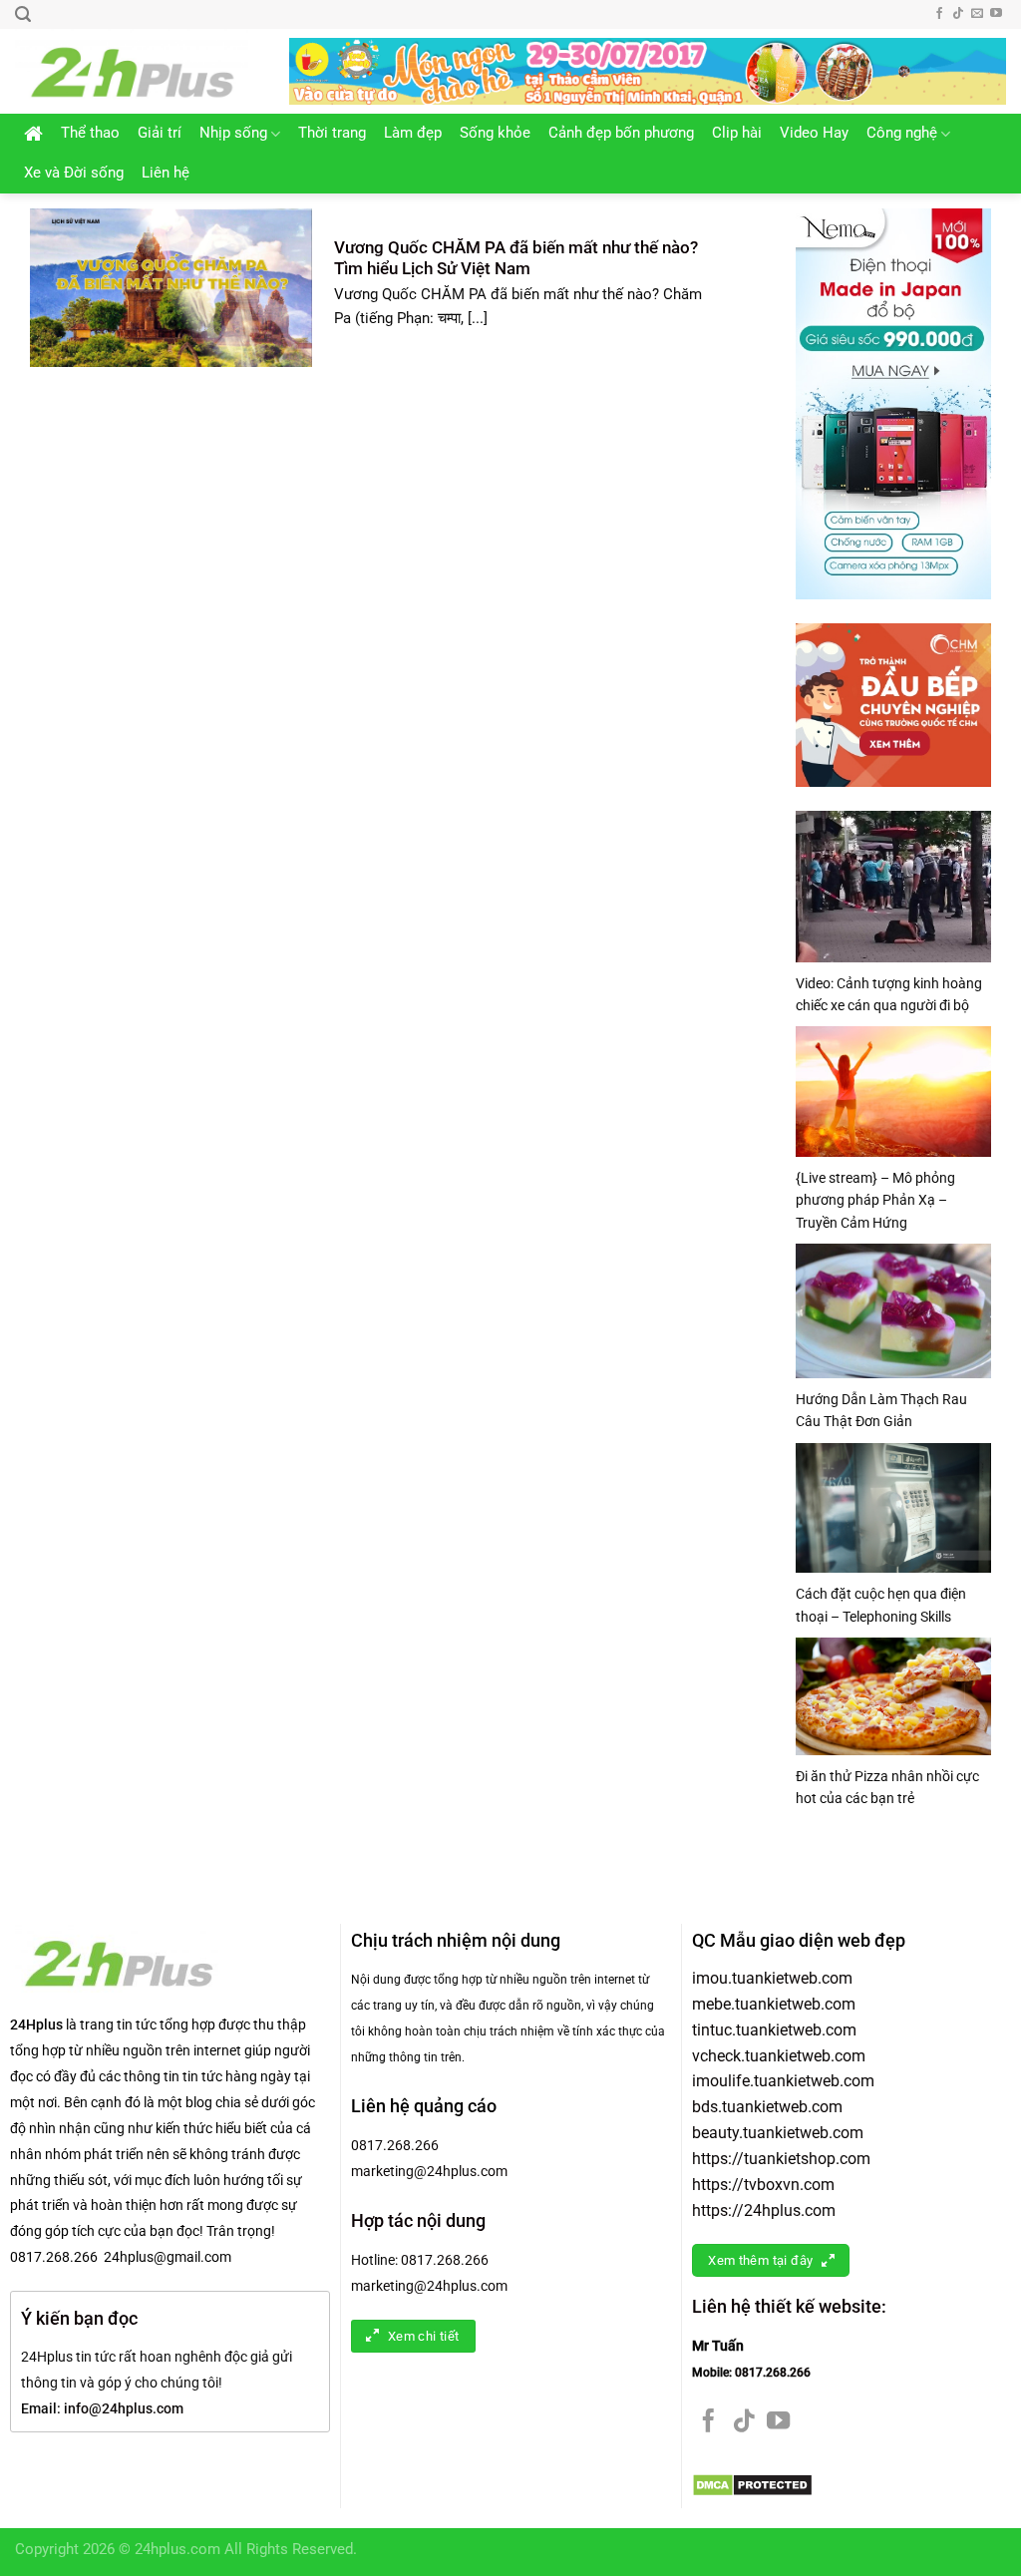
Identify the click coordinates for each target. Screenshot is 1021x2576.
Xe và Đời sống (74, 173)
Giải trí (160, 133)
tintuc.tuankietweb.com (774, 2030)
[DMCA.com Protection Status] (752, 2485)
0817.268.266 (395, 2145)
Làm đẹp (413, 133)
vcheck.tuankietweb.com (779, 2056)
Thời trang (332, 133)
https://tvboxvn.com (763, 2185)
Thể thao (90, 133)
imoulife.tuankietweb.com (783, 2081)
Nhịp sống (233, 133)
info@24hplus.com (124, 2408)
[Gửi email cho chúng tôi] (977, 14)
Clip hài (737, 133)
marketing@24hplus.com (429, 2171)
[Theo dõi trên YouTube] (996, 14)
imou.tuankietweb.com (772, 1978)
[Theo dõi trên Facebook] (939, 14)
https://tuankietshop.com (781, 2159)
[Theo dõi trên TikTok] (958, 14)
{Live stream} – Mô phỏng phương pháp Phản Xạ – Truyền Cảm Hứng (875, 1200)
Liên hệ (166, 173)
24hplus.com (177, 2550)
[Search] (23, 14)
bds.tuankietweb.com (767, 2107)
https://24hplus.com (764, 2210)
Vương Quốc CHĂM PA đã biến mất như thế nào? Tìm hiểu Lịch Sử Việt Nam (516, 258)
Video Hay (814, 133)
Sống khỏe (495, 133)
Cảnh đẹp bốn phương (621, 133)
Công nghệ (902, 133)
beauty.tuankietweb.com (778, 2133)
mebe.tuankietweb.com (774, 2004)
